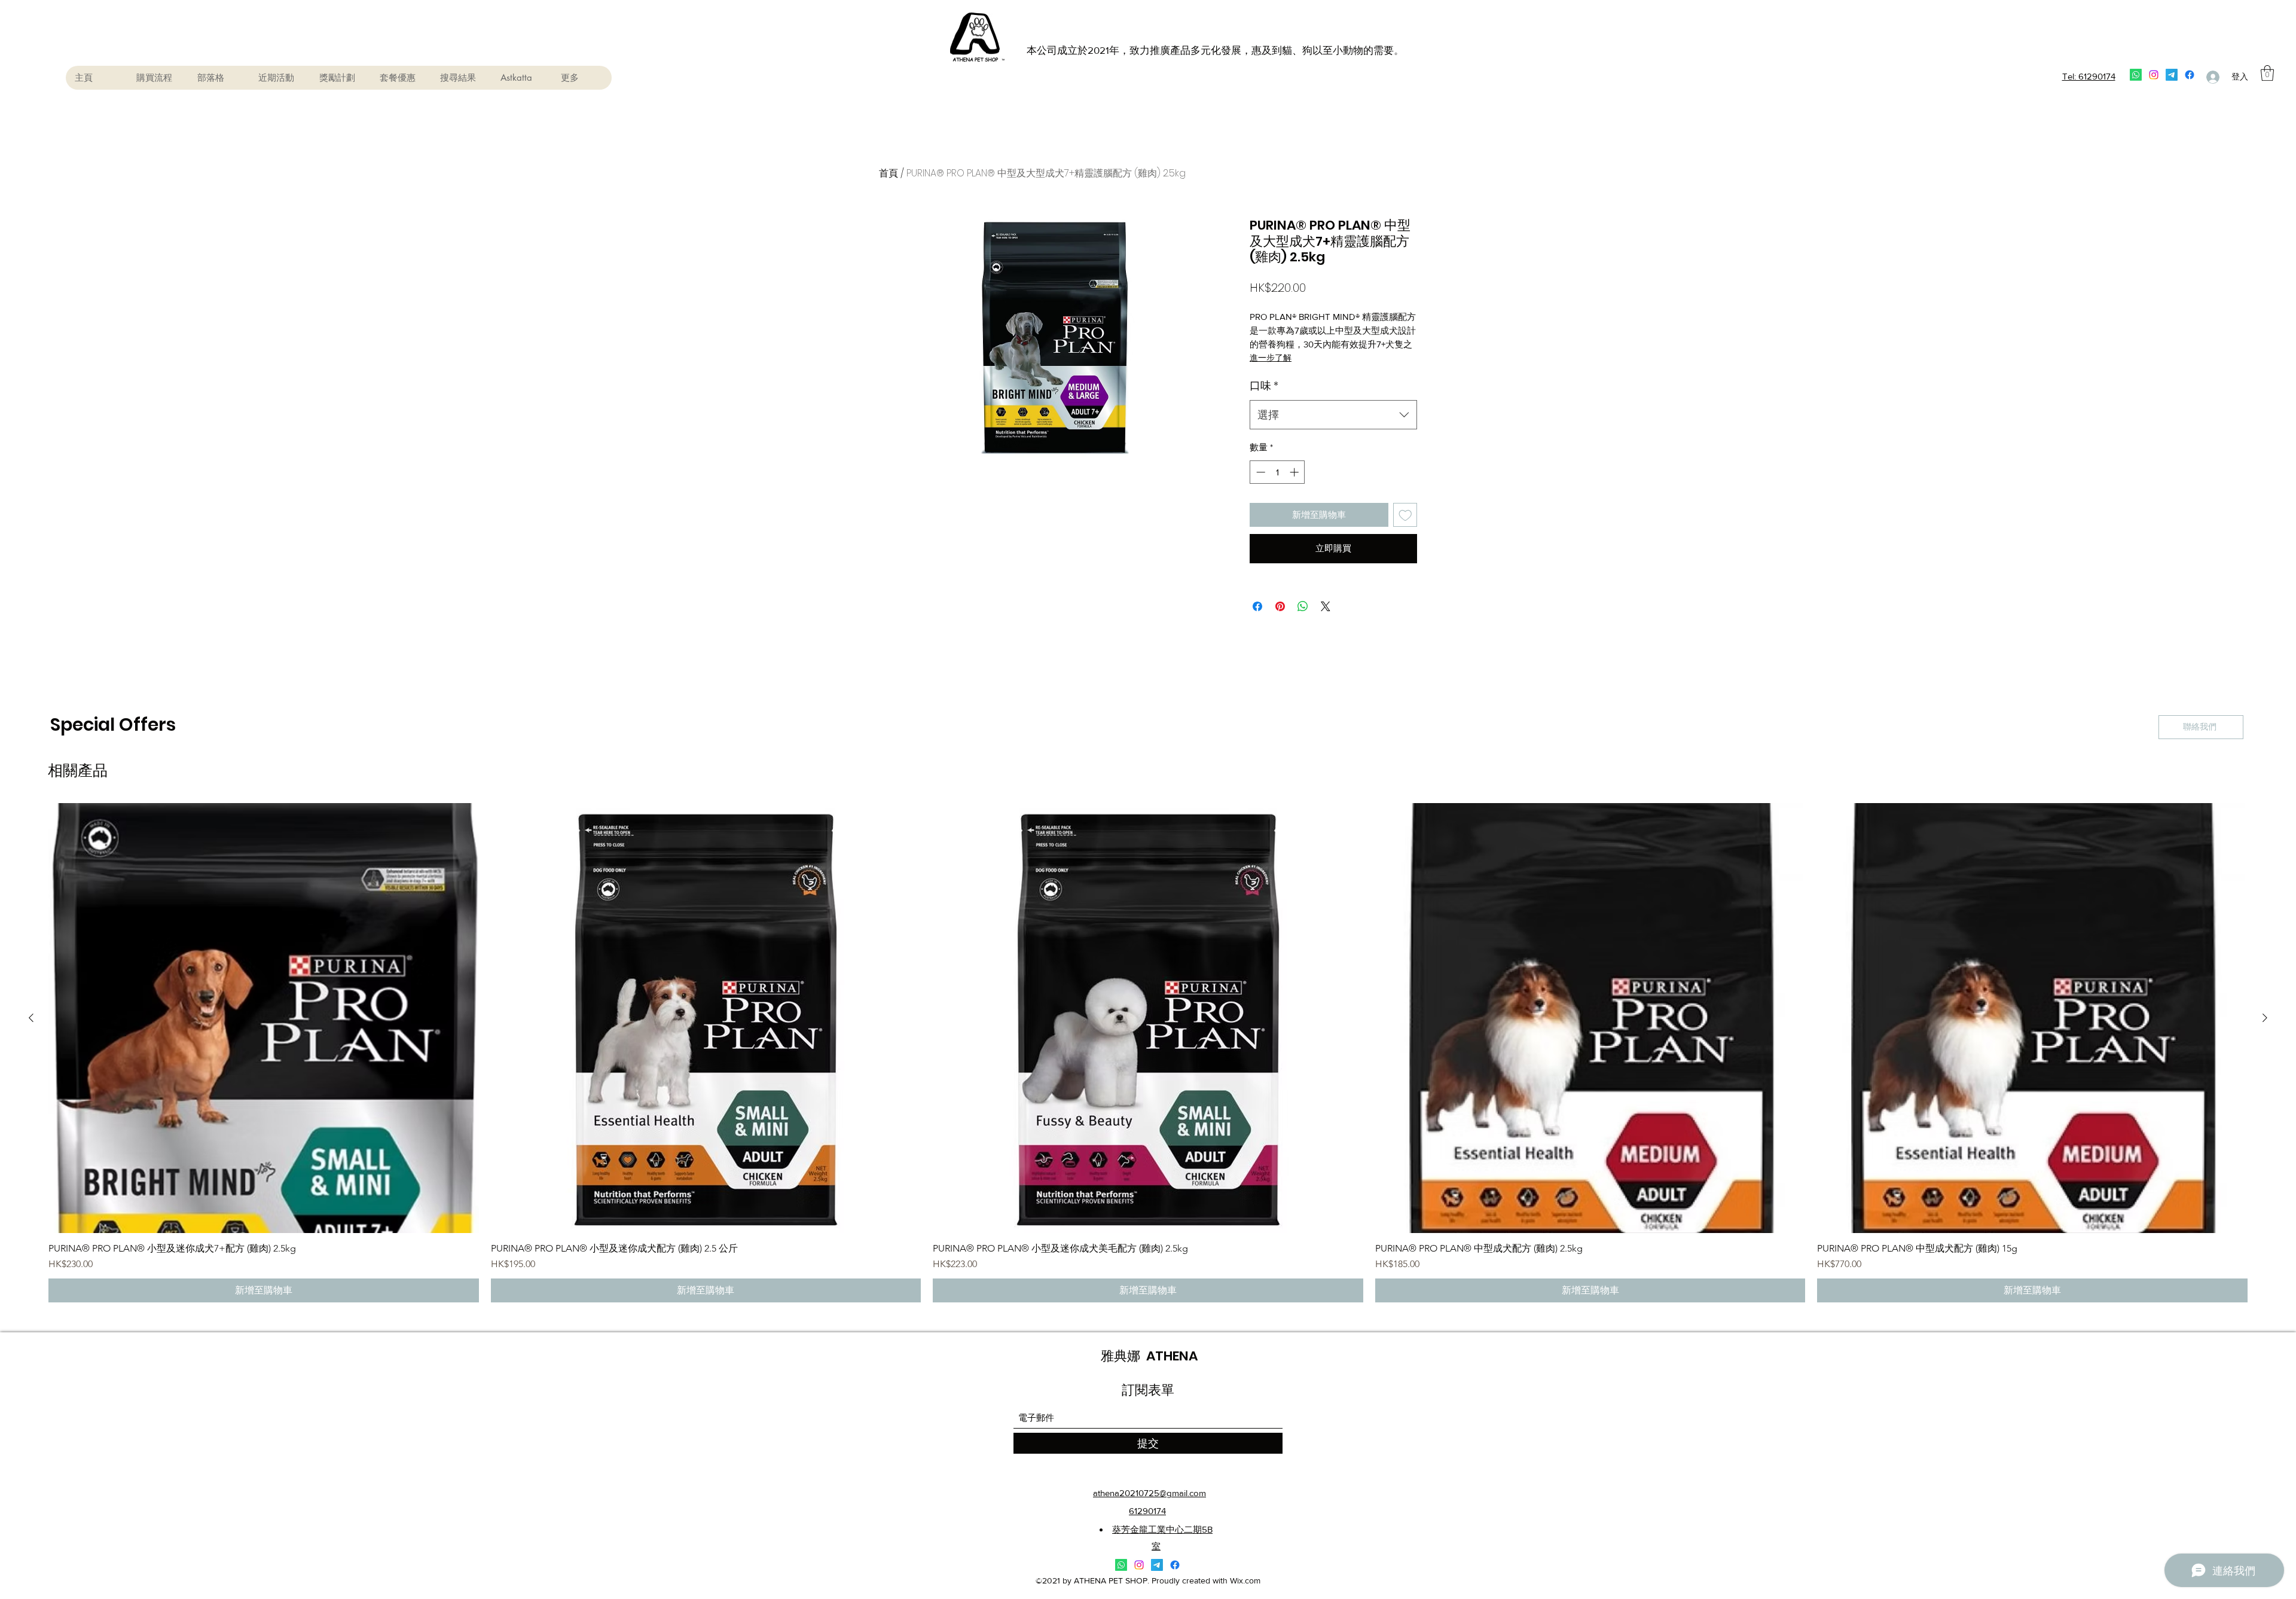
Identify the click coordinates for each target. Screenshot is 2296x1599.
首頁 (889, 173)
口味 (1264, 385)
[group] (1148, 1053)
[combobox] (1333, 415)
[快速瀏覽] (264, 1018)
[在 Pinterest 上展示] (1280, 606)
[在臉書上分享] (1257, 606)
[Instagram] (2154, 75)
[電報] (2172, 75)
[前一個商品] (31, 1018)
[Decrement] (1260, 472)
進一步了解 (1271, 358)
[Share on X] (1326, 606)
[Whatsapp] (2136, 75)
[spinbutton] (1277, 472)
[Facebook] (2190, 75)
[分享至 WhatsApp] (1303, 606)
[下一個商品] (2265, 1018)
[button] (2267, 73)
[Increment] (1295, 472)
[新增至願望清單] (1405, 515)
